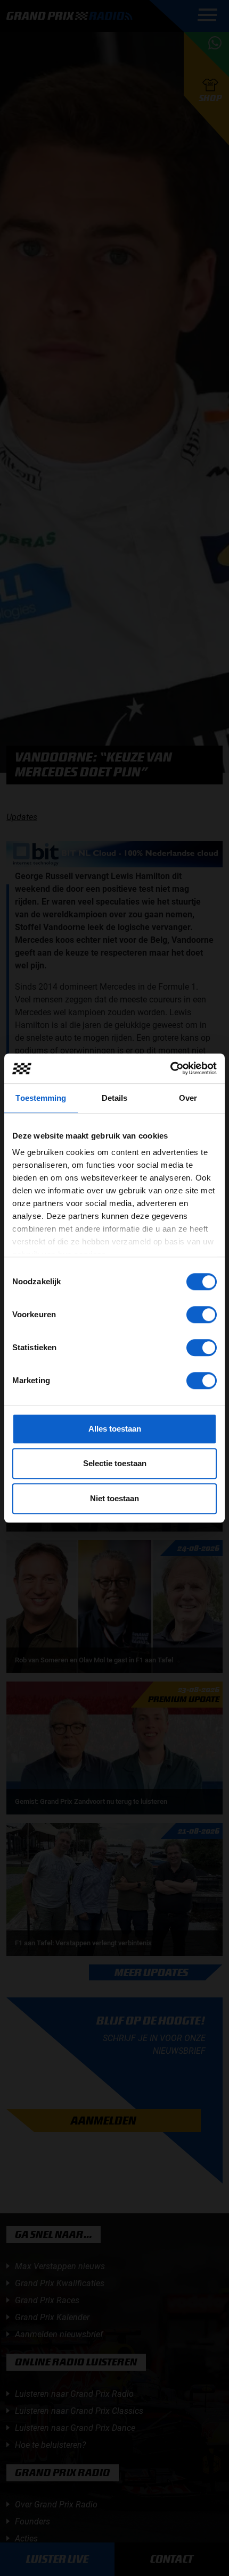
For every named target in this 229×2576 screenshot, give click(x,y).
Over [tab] (188, 1098)
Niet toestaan (114, 1498)
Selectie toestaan (115, 1463)
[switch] (202, 1315)
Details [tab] (115, 1098)
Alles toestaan (115, 1429)
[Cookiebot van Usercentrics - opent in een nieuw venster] (170, 1068)
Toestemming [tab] (41, 1098)
